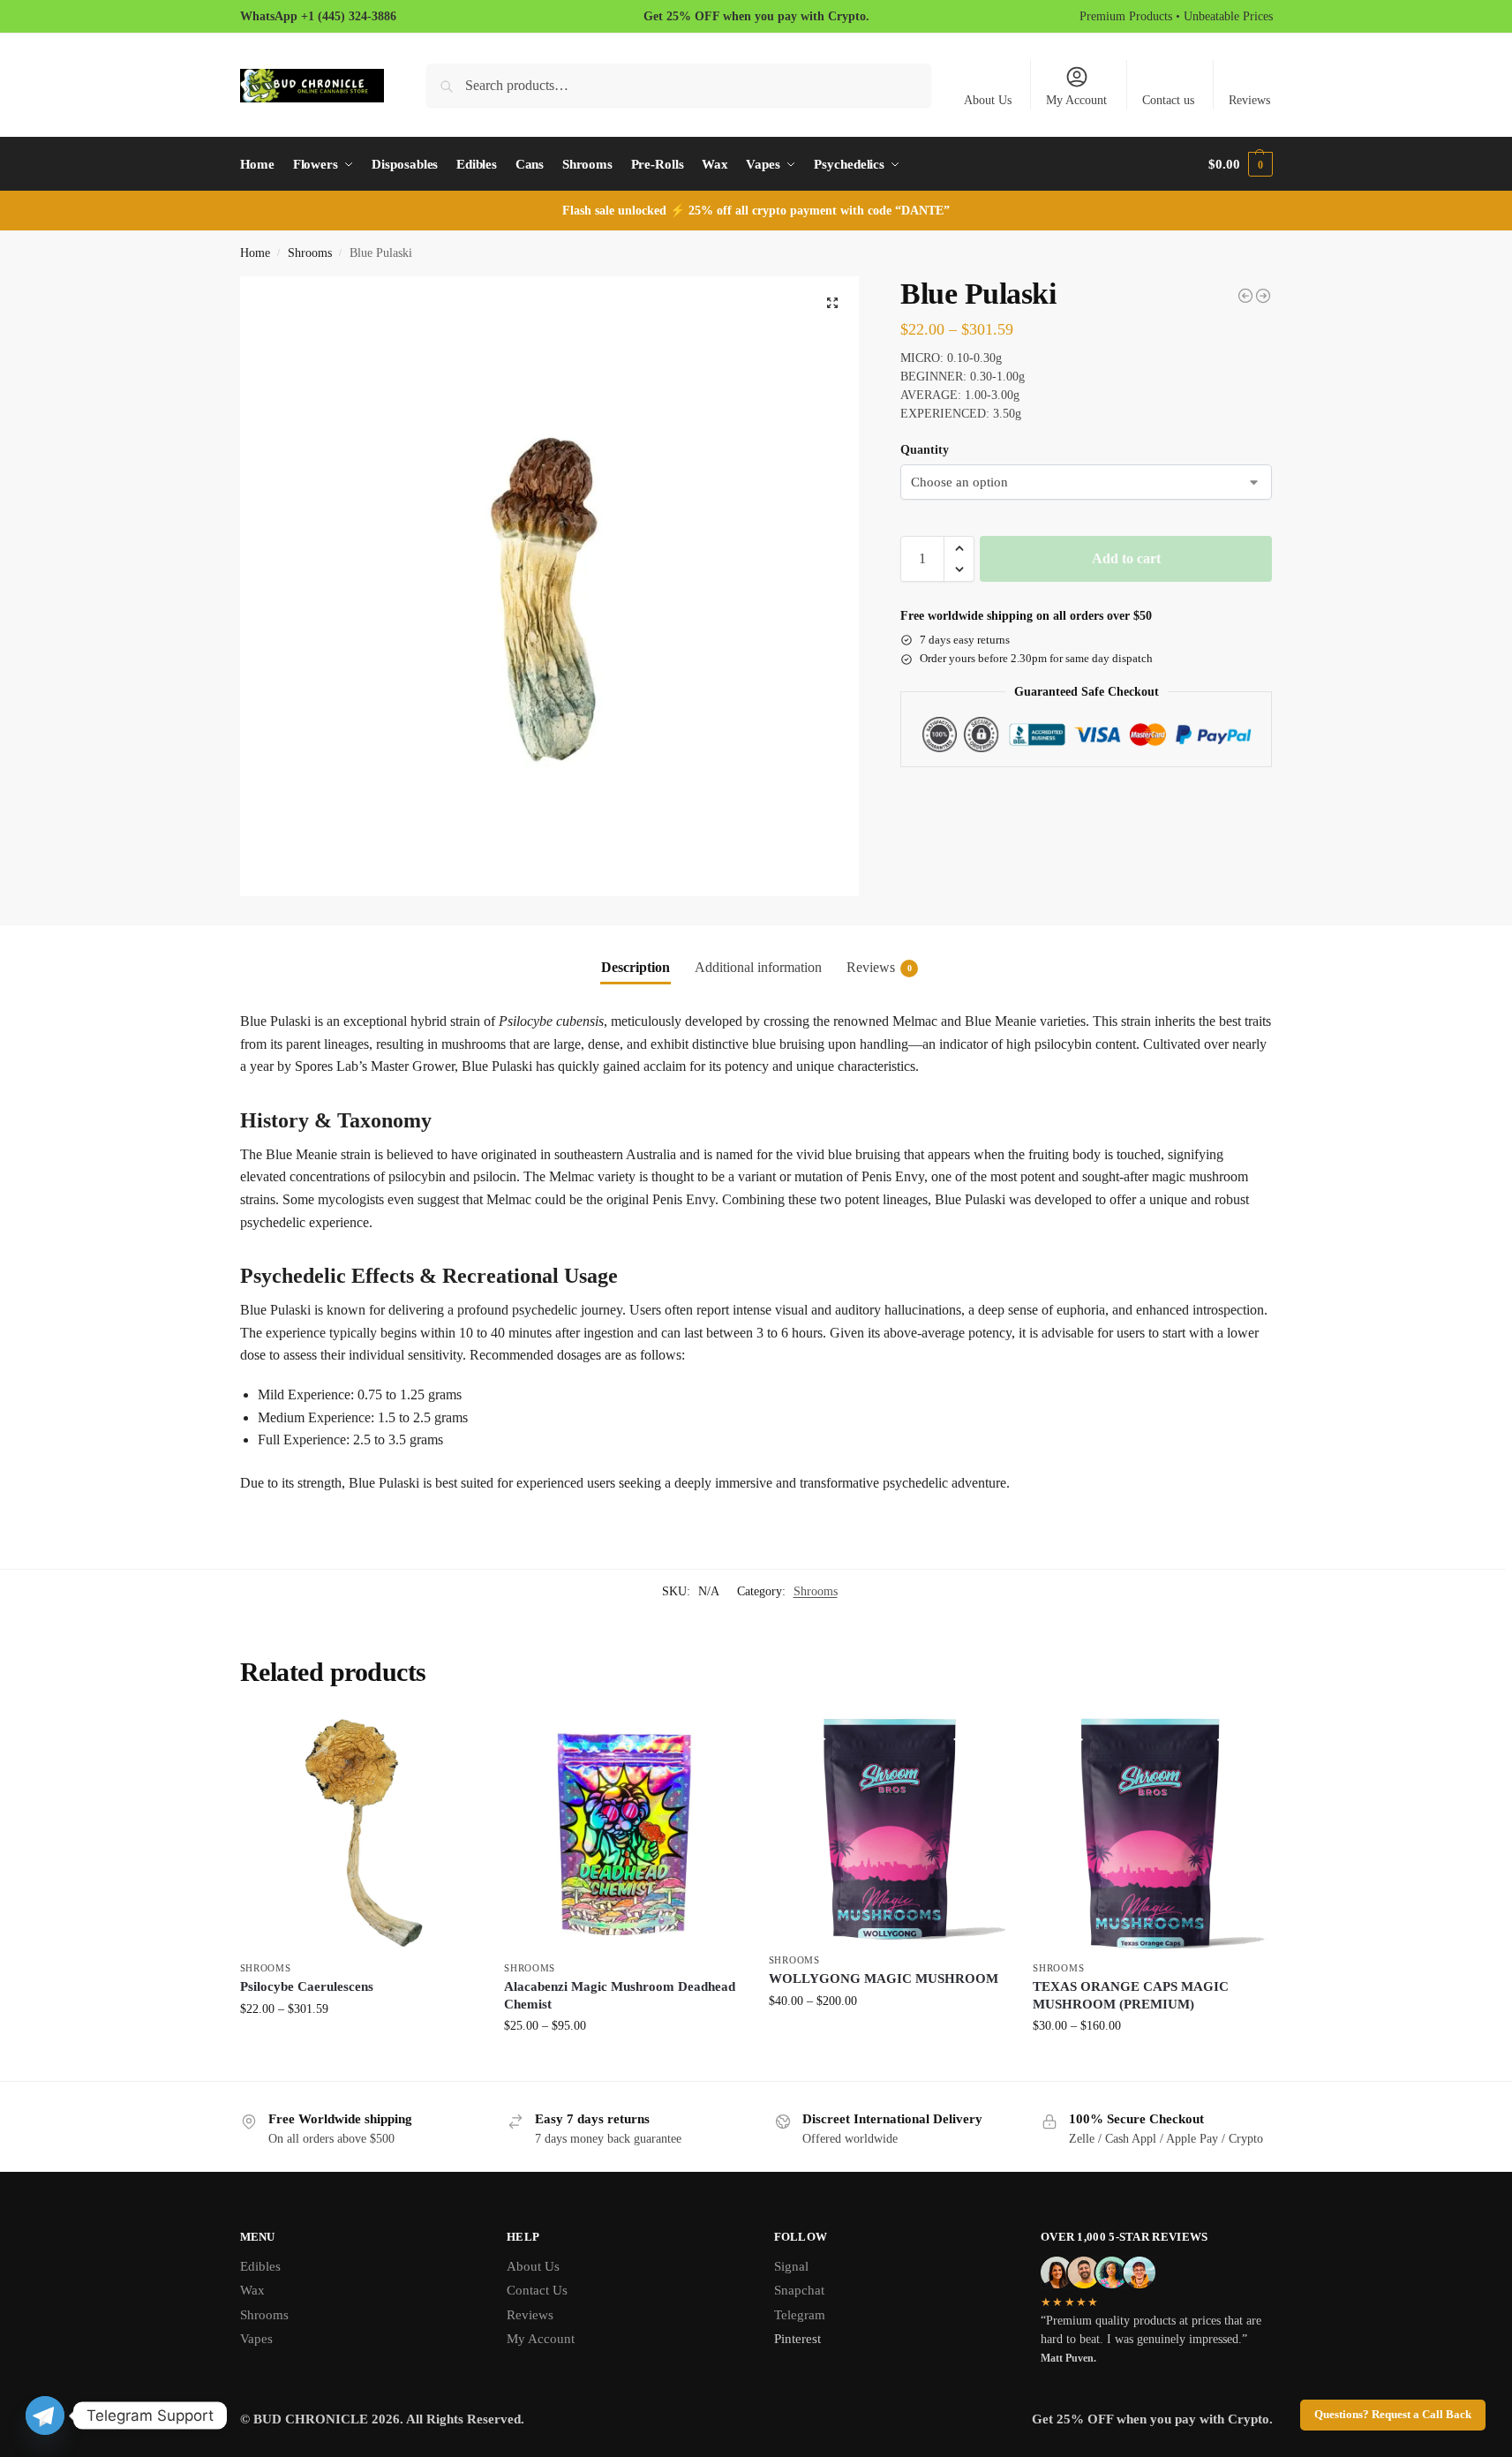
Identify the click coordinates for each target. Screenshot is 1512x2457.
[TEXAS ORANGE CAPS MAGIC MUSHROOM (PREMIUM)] (1152, 1832)
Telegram (800, 2315)
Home (255, 253)
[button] (1240, 164)
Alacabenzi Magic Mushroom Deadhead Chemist (620, 1995)
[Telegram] (45, 2416)
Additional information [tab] (758, 967)
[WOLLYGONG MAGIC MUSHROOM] (888, 1828)
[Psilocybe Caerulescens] (359, 1832)
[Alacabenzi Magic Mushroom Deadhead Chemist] (623, 1832)
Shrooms (310, 253)
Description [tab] (636, 967)
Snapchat (799, 2290)
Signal (791, 2266)
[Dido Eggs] (1263, 296)
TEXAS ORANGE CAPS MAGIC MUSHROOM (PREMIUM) (1131, 1995)
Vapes (256, 2339)
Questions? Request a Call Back (1393, 2415)
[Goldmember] (1245, 296)
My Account (1076, 100)
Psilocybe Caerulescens (307, 1986)
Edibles (260, 2266)
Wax (252, 2290)
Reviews (1249, 100)
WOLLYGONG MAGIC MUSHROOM (884, 1978)
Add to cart (1126, 558)
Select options (359, 2046)
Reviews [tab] (879, 967)
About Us (988, 100)
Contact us (1168, 100)
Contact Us (537, 2290)
